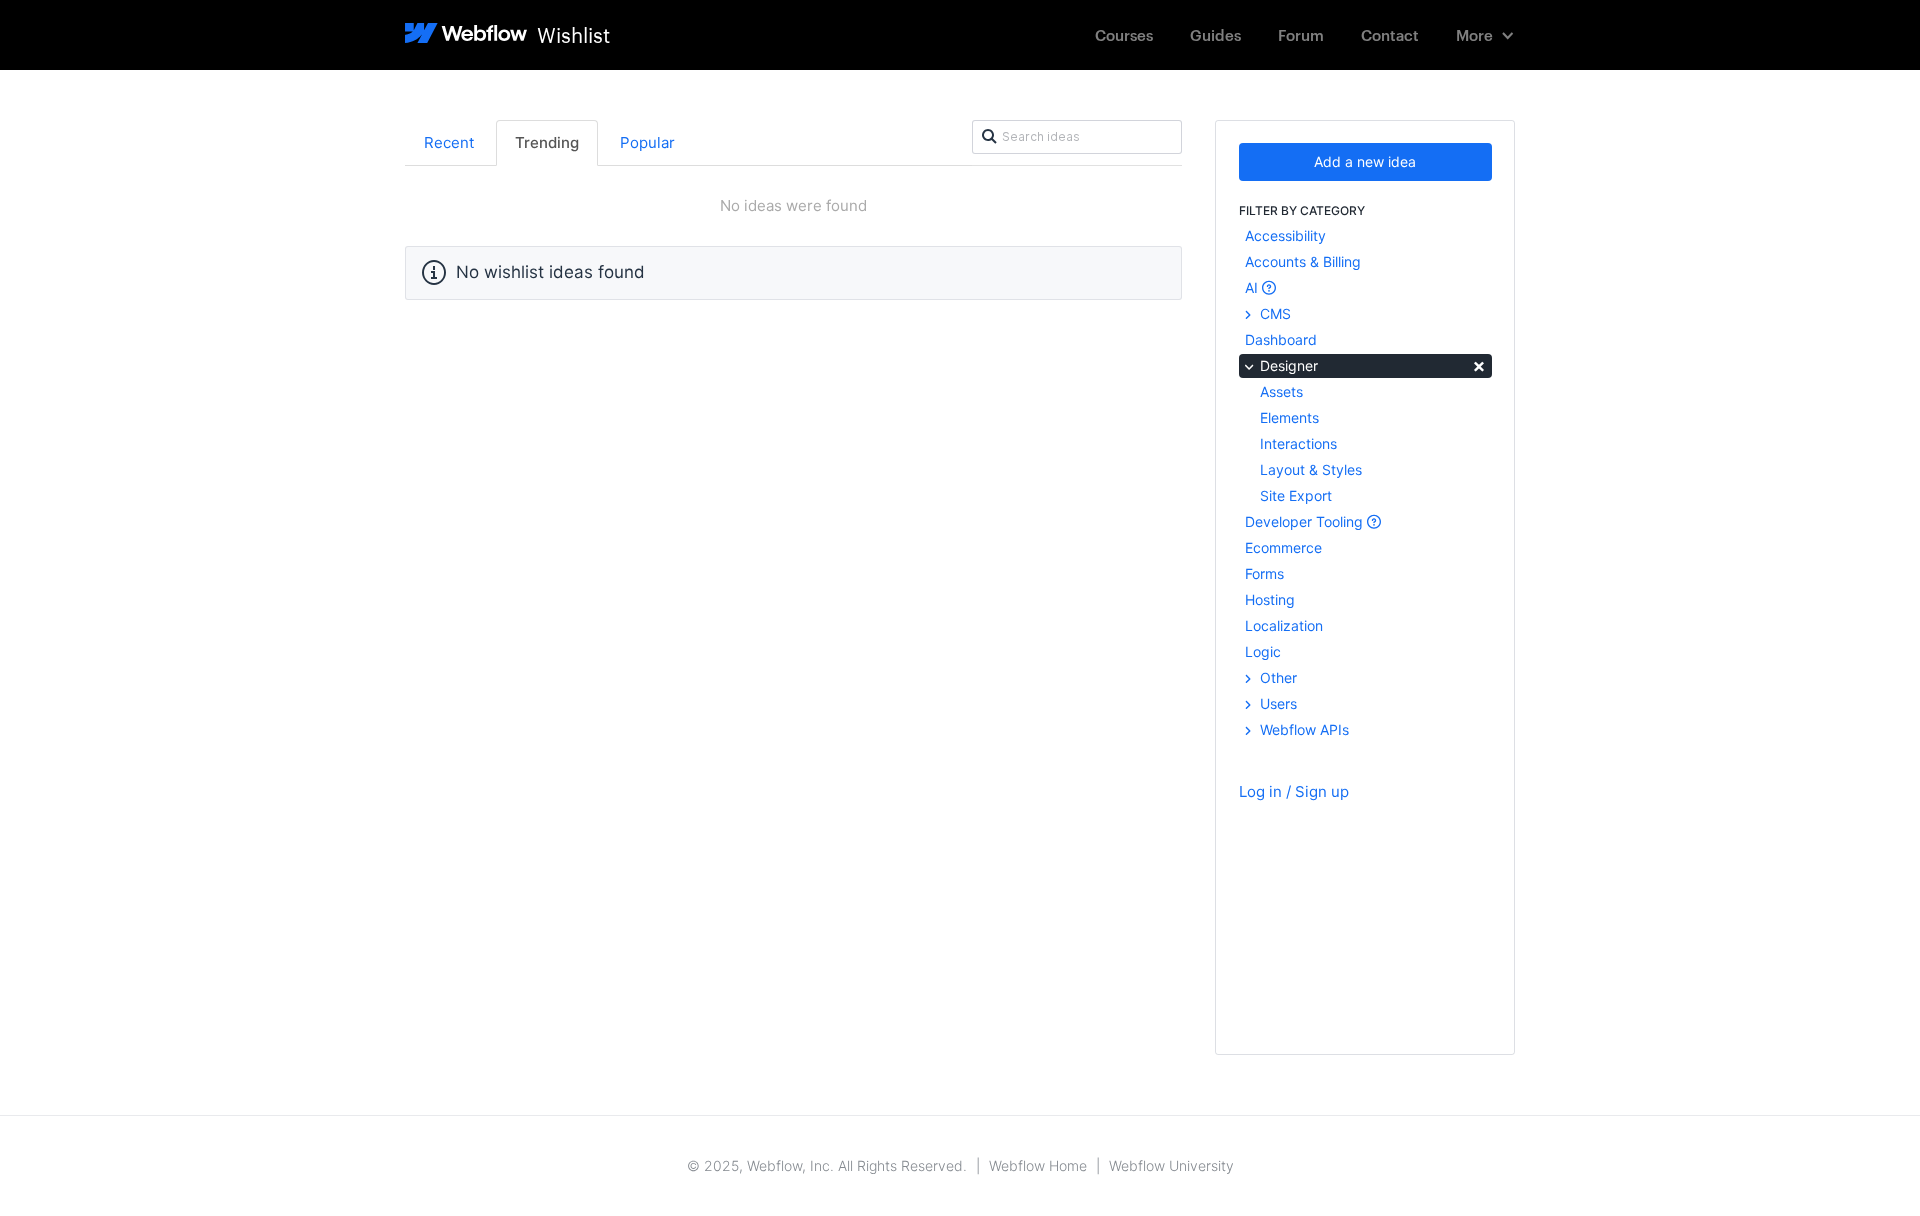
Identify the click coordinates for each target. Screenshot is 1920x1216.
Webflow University (1171, 1165)
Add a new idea (1365, 161)
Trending (547, 142)
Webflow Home (1038, 1165)
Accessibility (1285, 235)
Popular (647, 142)
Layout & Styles (1311, 469)
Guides (1215, 34)
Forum (1301, 34)
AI (1253, 287)
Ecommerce (1283, 547)
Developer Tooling (1306, 521)
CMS (1273, 313)
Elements (1289, 417)
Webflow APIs (1302, 729)
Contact (1390, 34)
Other (1276, 677)
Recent (449, 142)
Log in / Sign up (1294, 791)
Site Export (1296, 495)
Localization (1284, 625)
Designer (1371, 364)
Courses (1124, 34)
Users (1276, 703)
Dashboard (1281, 339)
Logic (1263, 651)
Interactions (1298, 443)
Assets (1281, 391)
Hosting (1270, 599)
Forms (1264, 573)
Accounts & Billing (1303, 261)
